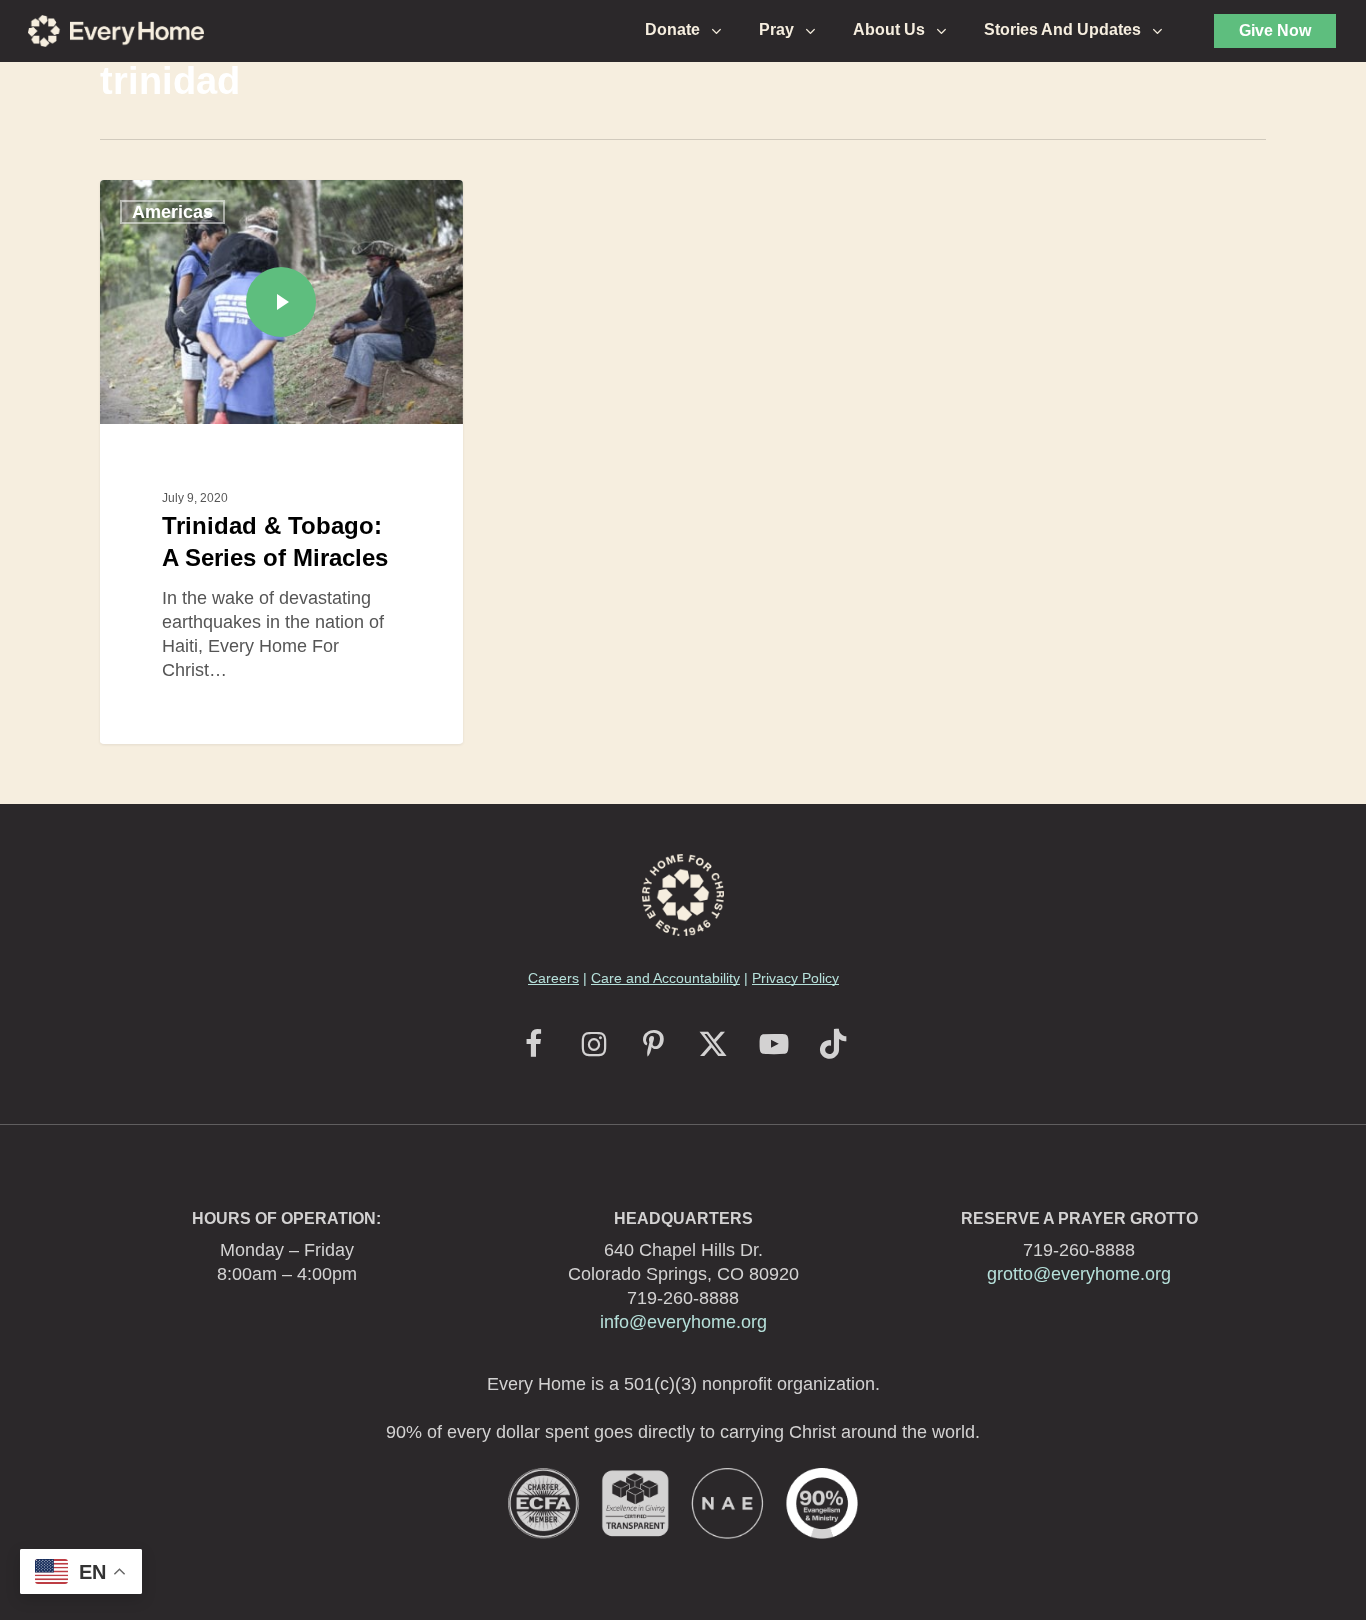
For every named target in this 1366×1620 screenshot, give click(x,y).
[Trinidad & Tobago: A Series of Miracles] (281, 461)
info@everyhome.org (683, 1322)
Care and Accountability (665, 978)
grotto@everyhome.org (1079, 1274)
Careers (553, 978)
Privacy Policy (795, 978)
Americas (172, 212)
